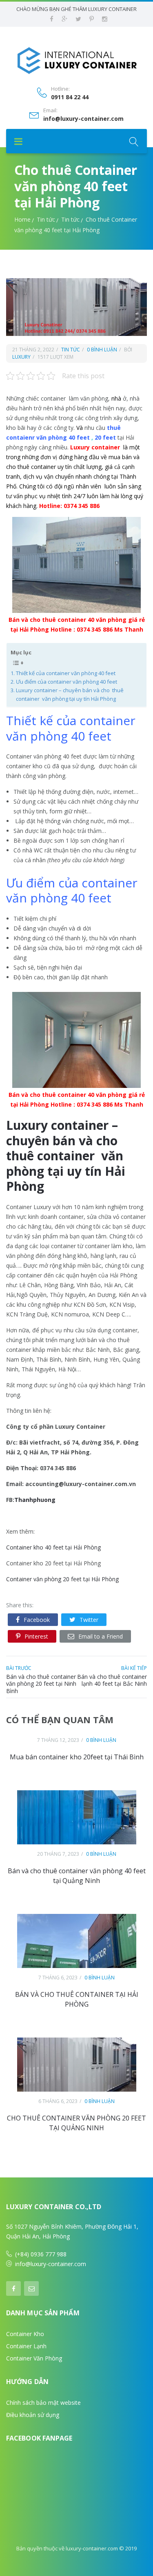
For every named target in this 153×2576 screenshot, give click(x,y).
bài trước (19, 1668)
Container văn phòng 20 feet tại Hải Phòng (62, 1579)
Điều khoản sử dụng (33, 2415)
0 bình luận (102, 350)
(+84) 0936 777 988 (41, 2254)
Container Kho (25, 2334)
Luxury (21, 357)
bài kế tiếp (134, 1668)
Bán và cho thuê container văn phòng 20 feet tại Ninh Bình (41, 1684)
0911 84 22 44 (70, 97)
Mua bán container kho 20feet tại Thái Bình (77, 1757)
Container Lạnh (26, 2346)
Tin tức (46, 219)
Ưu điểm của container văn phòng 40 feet (67, 682)
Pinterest (36, 1636)
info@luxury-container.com (83, 119)
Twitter (89, 1620)
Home (22, 219)
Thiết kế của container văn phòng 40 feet (66, 673)
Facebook (37, 1620)
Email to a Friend (101, 1636)
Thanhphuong (35, 1500)
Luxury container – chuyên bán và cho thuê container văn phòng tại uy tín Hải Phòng (70, 694)
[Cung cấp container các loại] (76, 60)
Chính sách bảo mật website (43, 2403)
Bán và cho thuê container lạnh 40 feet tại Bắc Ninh (112, 1680)
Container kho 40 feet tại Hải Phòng (53, 1547)
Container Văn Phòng (34, 2358)
